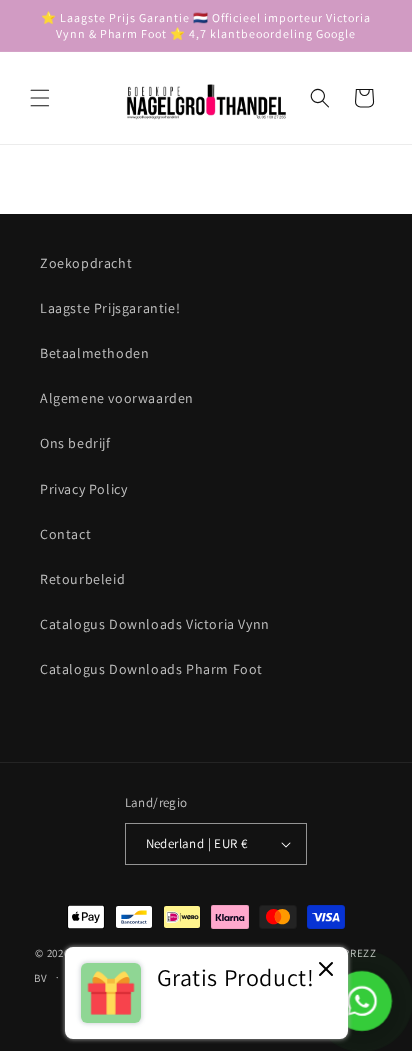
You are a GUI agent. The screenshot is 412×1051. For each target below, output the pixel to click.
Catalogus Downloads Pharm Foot (151, 669)
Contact (65, 534)
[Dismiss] (326, 970)
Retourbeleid (82, 579)
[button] (40, 98)
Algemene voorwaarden (117, 398)
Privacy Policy (83, 489)
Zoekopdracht (86, 263)
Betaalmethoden (94, 353)
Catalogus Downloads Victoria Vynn (155, 624)
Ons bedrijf (75, 443)
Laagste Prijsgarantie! (110, 308)
